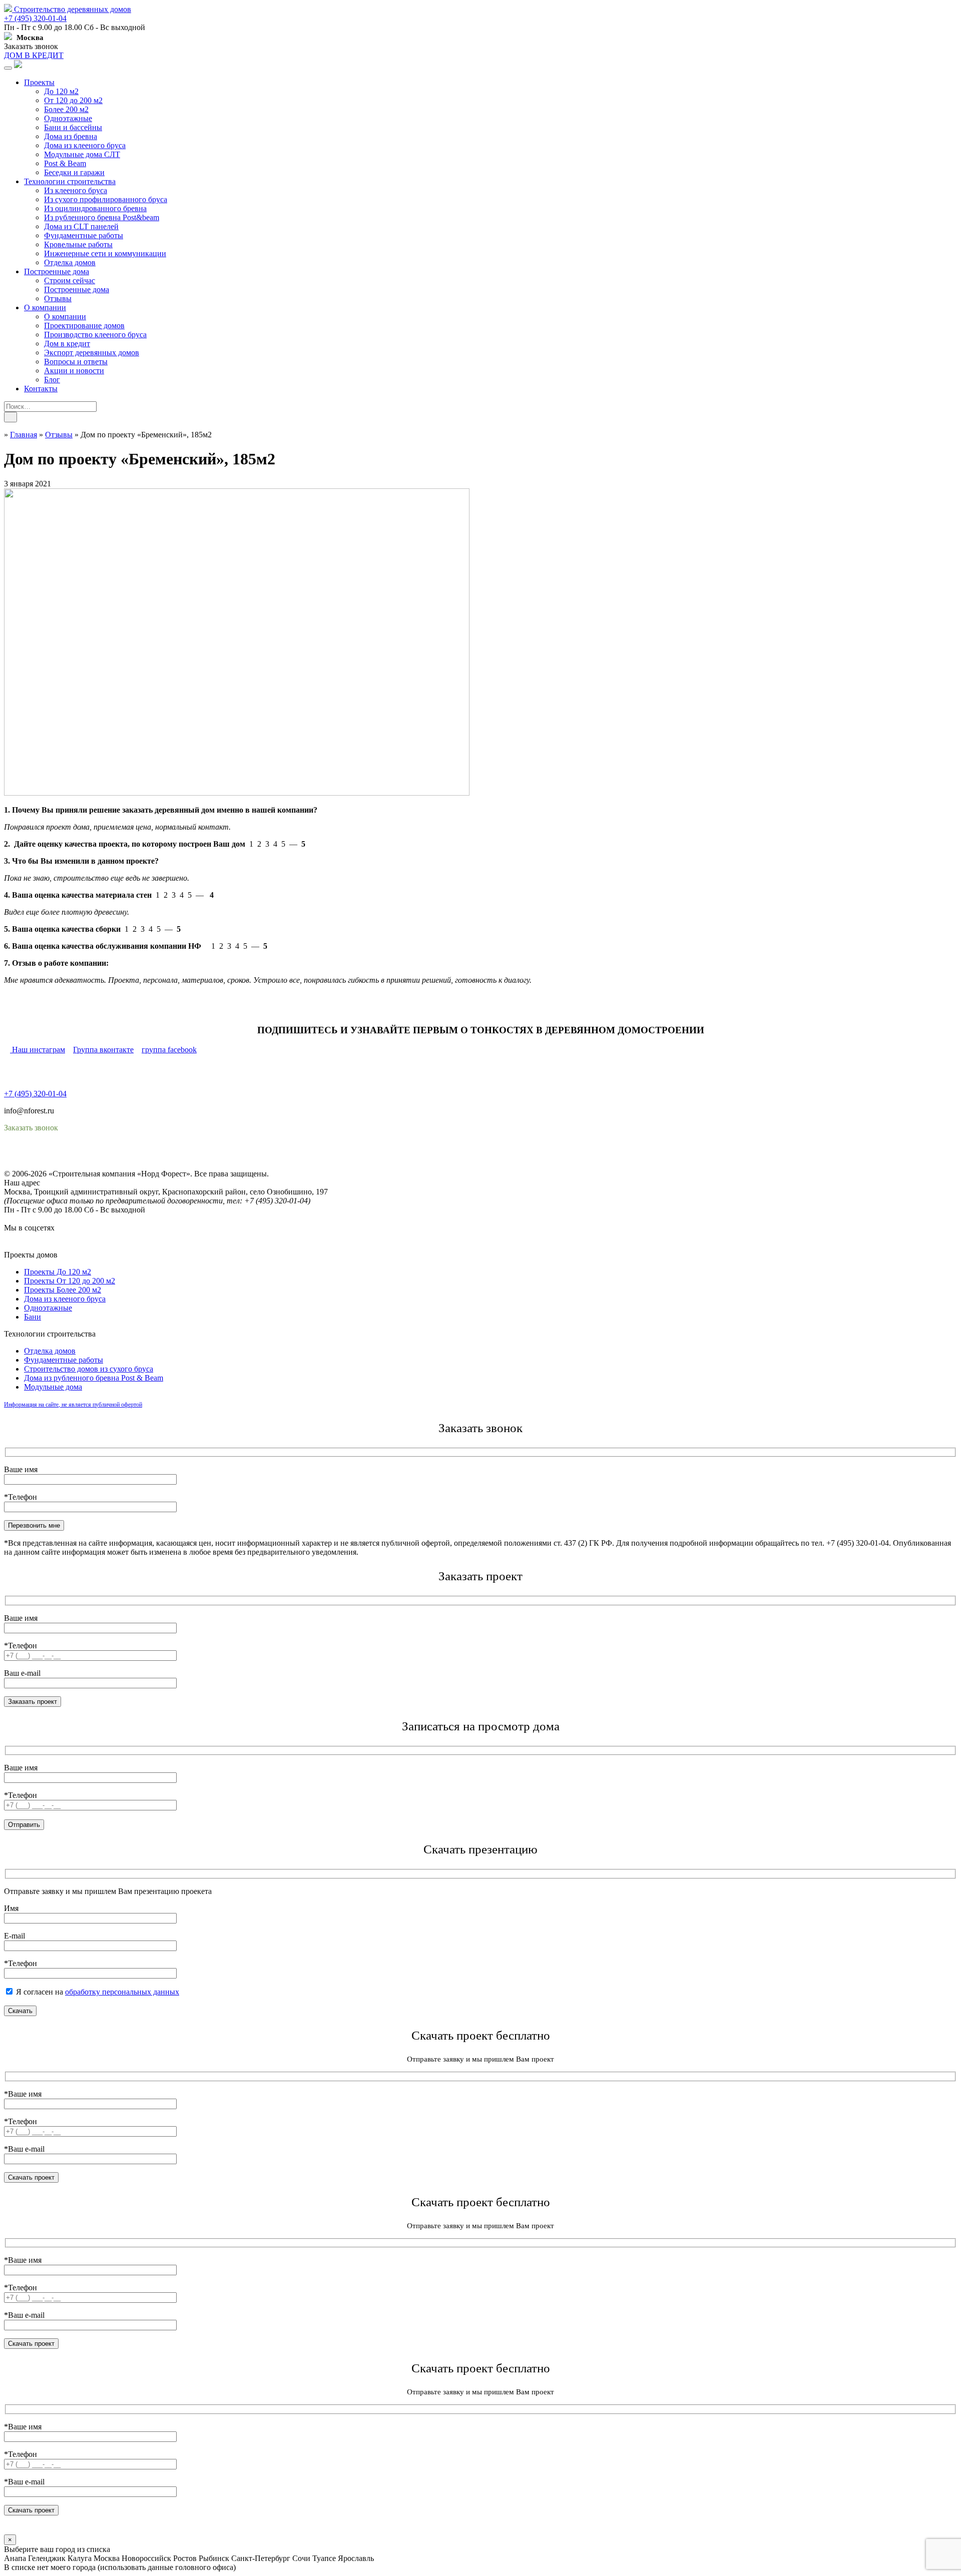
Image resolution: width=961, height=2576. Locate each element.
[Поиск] (11, 417)
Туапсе (324, 2558)
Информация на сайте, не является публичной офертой (73, 1405)
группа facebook (169, 1050)
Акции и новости (74, 371)
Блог (52, 380)
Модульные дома (53, 1387)
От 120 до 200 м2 (73, 100)
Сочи (301, 2558)
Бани (33, 1317)
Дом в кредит (67, 344)
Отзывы (58, 298)
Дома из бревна (71, 136)
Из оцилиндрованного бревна (95, 208)
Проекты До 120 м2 (58, 1272)
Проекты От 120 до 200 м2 (70, 1281)
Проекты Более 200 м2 (63, 1290)
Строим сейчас (70, 280)
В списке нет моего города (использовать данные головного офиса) (120, 2567)
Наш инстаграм (38, 1050)
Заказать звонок (31, 46)
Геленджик (47, 2558)
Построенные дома (57, 271)
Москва (107, 2558)
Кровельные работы (78, 244)
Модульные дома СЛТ (82, 154)
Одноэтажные (68, 118)
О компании (45, 307)
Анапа (15, 2558)
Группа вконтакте (103, 1050)
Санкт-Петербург (261, 2558)
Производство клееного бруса (95, 335)
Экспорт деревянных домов (92, 353)
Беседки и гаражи (74, 172)
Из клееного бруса (76, 190)
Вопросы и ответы (76, 362)
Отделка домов (70, 262)
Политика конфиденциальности (59, 1156)
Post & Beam (65, 163)
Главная (24, 435)
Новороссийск (146, 2558)
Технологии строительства (70, 181)
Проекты (39, 82)
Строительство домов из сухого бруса (89, 1369)
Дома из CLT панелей (81, 226)
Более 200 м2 (66, 109)
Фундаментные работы (84, 235)
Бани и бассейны (73, 127)
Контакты (41, 389)
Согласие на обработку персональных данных (83, 1165)
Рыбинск (214, 2558)
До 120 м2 (61, 91)
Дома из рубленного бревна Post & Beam (94, 1378)
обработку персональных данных (122, 1992)
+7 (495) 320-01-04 (35, 18)
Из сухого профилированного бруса (106, 199)
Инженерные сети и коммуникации (105, 253)
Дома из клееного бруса (85, 145)
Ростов (185, 2558)
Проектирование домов (84, 326)
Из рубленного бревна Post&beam (102, 217)
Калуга (80, 2558)
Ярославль (356, 2558)
